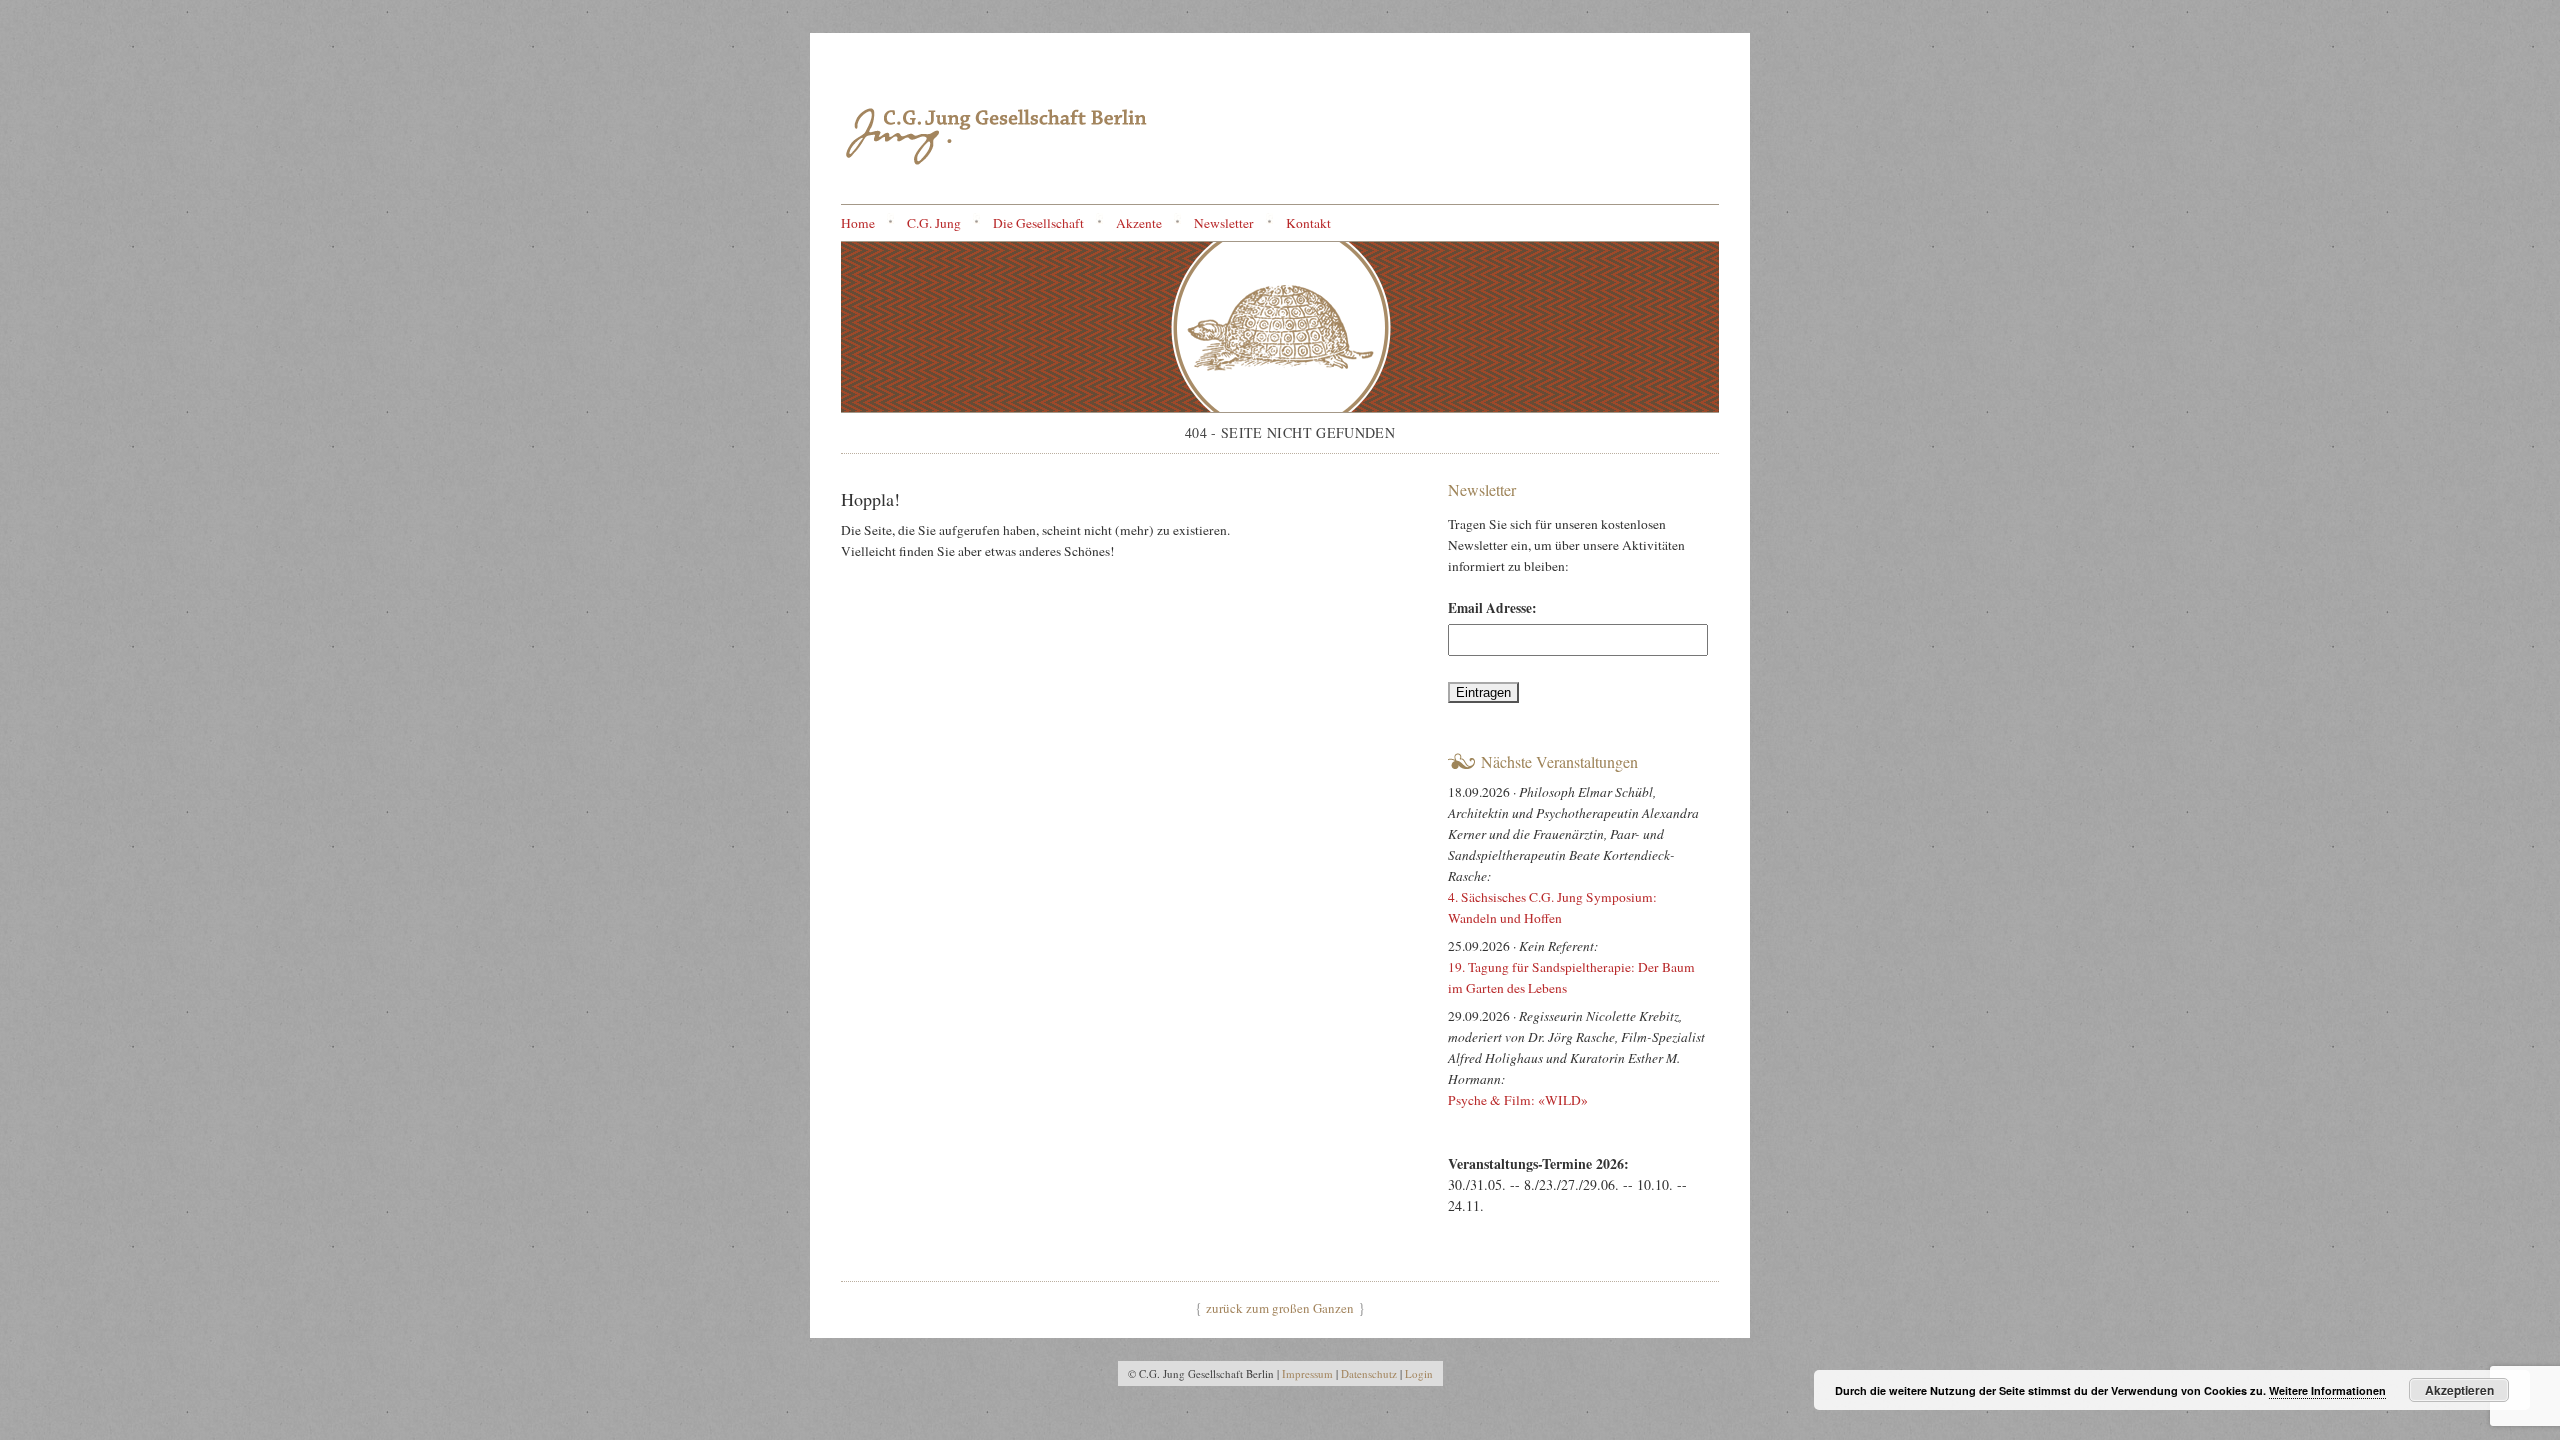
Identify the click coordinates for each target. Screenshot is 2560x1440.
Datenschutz (1369, 1373)
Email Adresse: (1492, 608)
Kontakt (1308, 223)
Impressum (1307, 1373)
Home (858, 223)
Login (1419, 1373)
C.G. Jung (934, 223)
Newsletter (1224, 223)
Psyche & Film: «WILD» (1520, 1100)
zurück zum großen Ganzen (1280, 1308)
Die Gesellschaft (1038, 223)
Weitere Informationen (2327, 1390)
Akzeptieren (2459, 1390)
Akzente (1139, 223)
